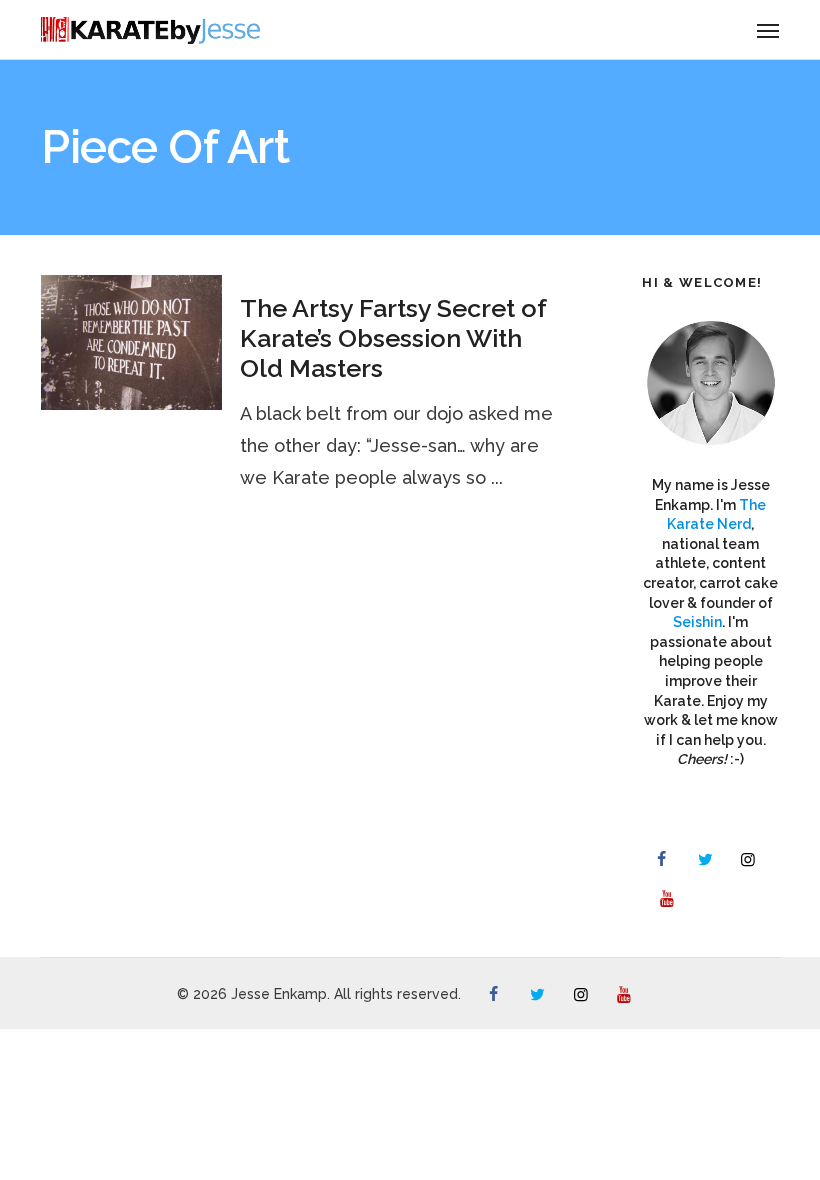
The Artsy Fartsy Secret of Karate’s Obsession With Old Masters (393, 338)
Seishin (697, 622)
